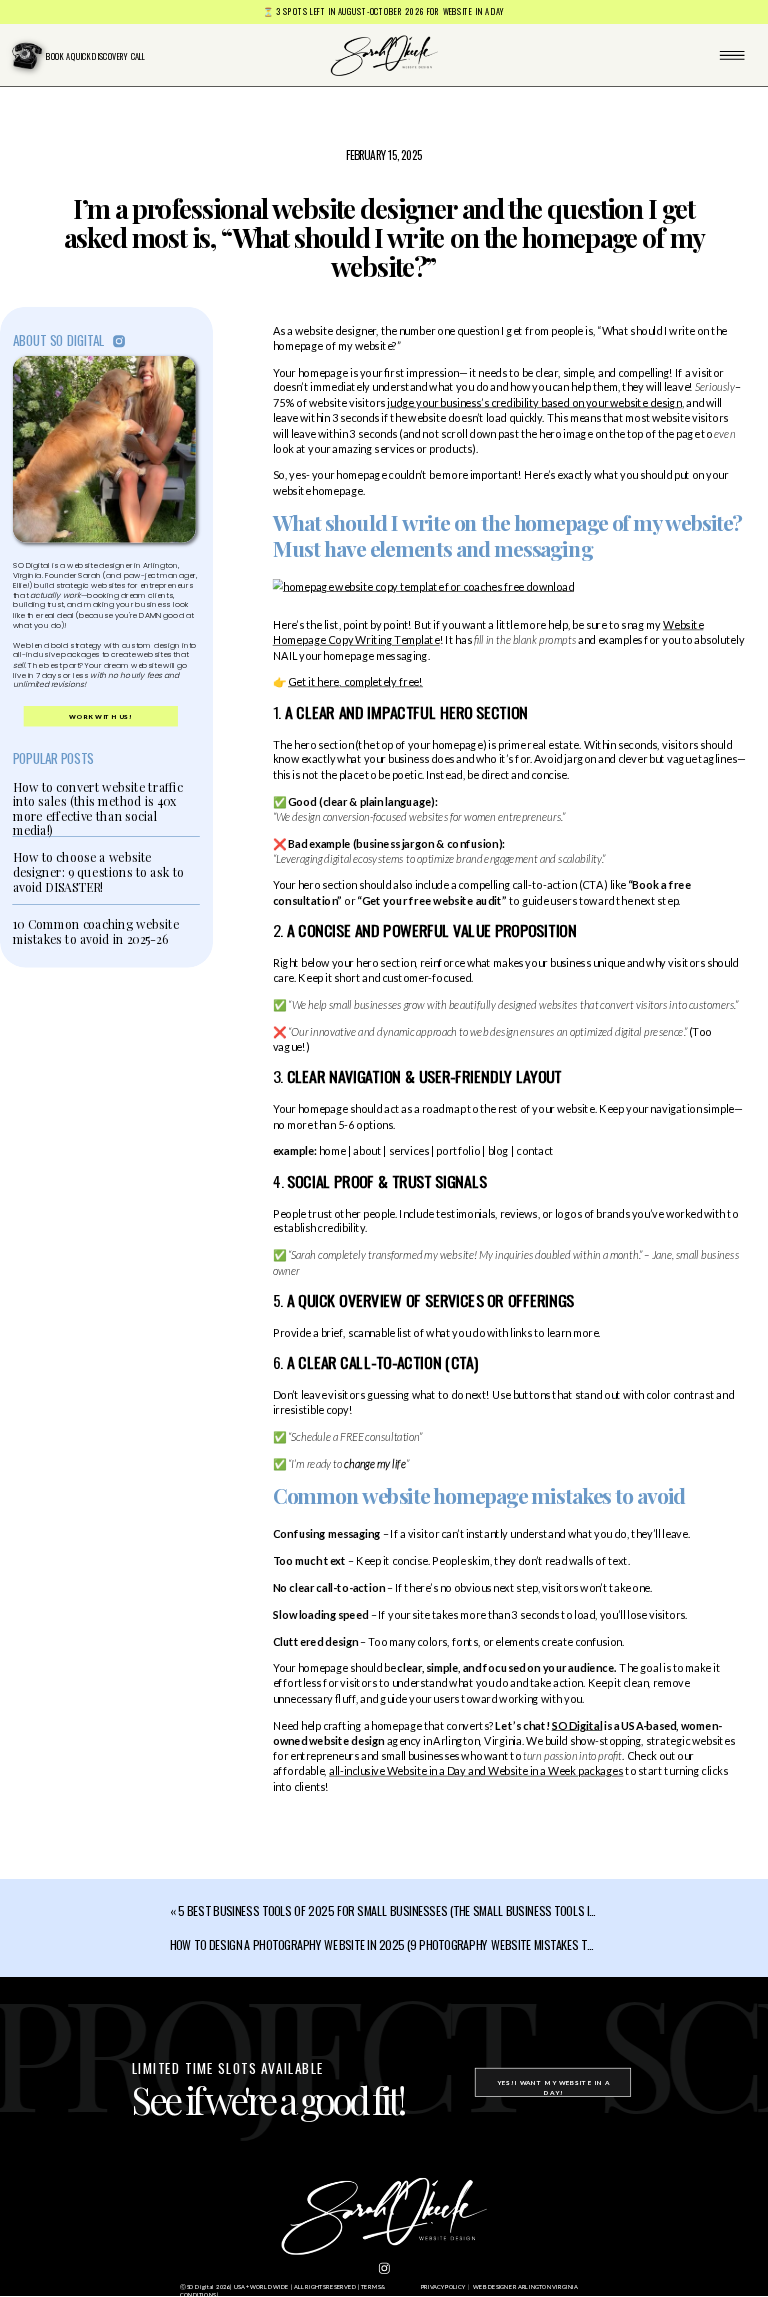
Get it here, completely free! (355, 681)
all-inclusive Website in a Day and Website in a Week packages (476, 1770)
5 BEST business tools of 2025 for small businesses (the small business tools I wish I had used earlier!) (446, 1910)
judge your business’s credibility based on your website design (534, 402)
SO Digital (577, 1724)
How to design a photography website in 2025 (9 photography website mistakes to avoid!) (399, 1944)
